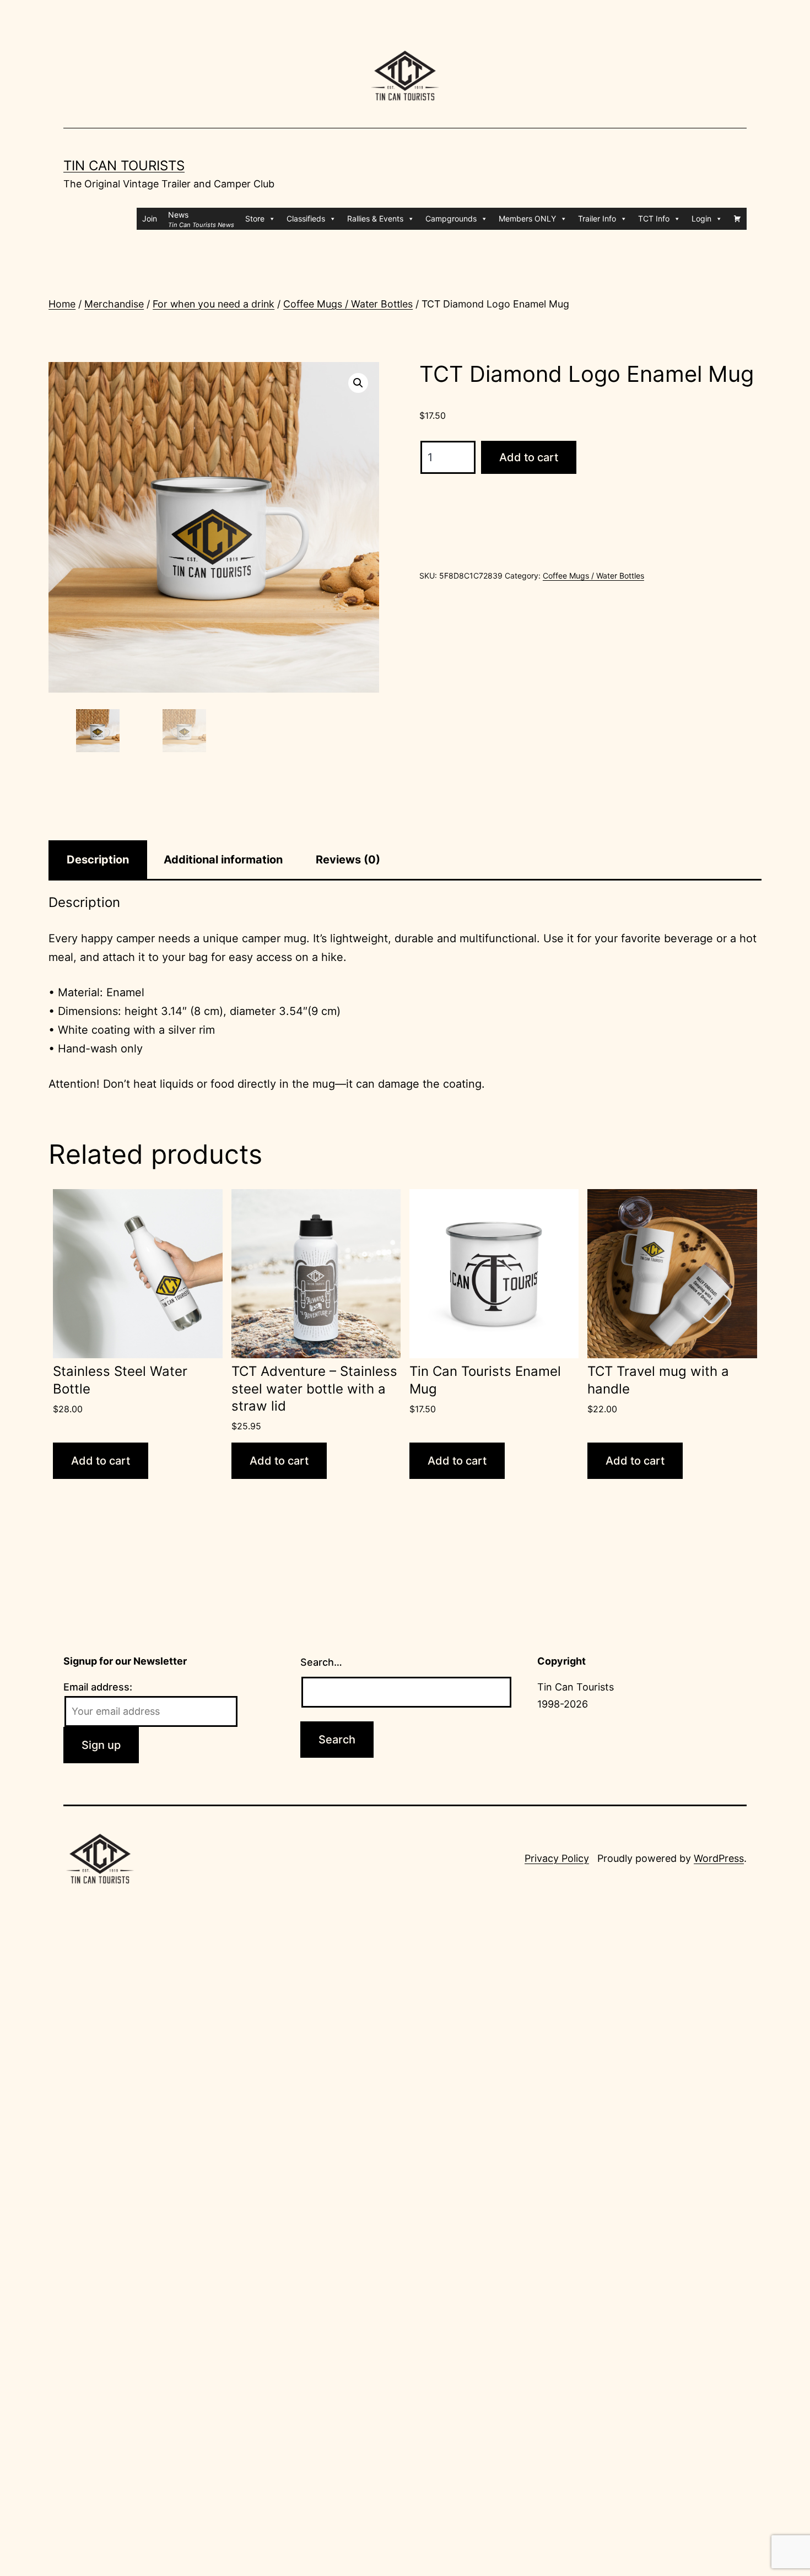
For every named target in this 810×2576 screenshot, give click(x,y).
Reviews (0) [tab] (348, 860)
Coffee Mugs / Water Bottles (348, 304)
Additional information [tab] (223, 860)
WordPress (719, 1858)
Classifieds (306, 218)
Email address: (98, 1687)
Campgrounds (451, 218)
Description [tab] (98, 860)
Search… (321, 1662)
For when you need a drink (214, 304)
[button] (358, 383)
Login (701, 218)
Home (62, 304)
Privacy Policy (557, 1858)
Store (255, 218)
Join (150, 218)
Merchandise (114, 304)
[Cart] (737, 219)
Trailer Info (597, 218)
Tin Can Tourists (124, 166)
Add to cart (529, 457)
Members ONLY (527, 218)
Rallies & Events (375, 218)
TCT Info (654, 218)
